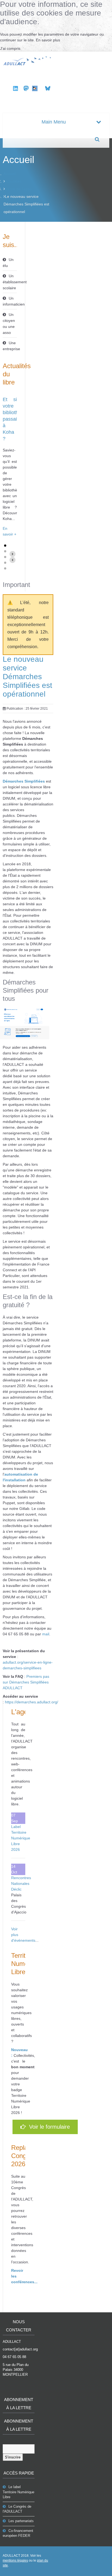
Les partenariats (21, 2521)
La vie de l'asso (18, 189)
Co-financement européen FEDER (18, 2533)
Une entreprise (10, 346)
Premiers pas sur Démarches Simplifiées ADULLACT (26, 1682)
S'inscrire (13, 2457)
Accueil (10, 174)
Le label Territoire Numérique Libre (18, 2492)
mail (46, 1634)
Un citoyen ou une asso (9, 324)
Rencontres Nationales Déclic (21, 1883)
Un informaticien (10, 301)
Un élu (8, 263)
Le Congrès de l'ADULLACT (17, 2509)
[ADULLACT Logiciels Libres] (28, 60)
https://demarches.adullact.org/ (32, 1702)
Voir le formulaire (48, 2127)
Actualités (13, 181)
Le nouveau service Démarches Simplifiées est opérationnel (27, 677)
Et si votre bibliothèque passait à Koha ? (16, 419)
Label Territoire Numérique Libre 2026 (21, 1838)
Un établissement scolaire (10, 282)
